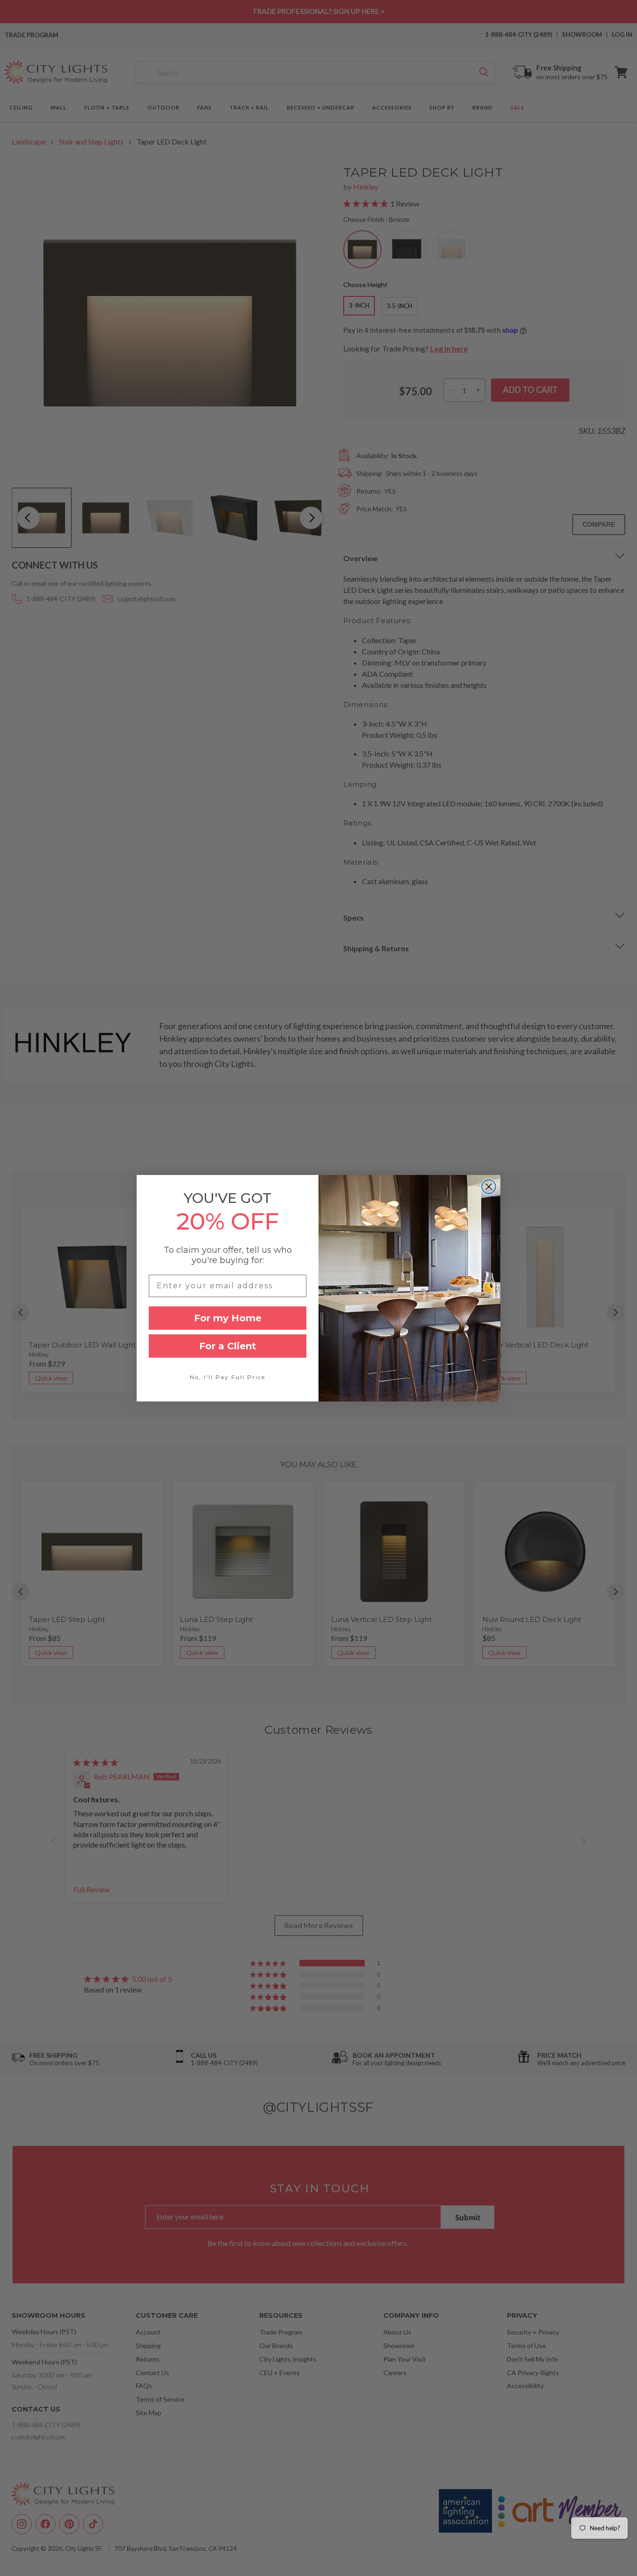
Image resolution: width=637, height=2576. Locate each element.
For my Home (228, 1318)
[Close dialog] (489, 1187)
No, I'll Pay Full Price (228, 1377)
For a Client (228, 1346)
